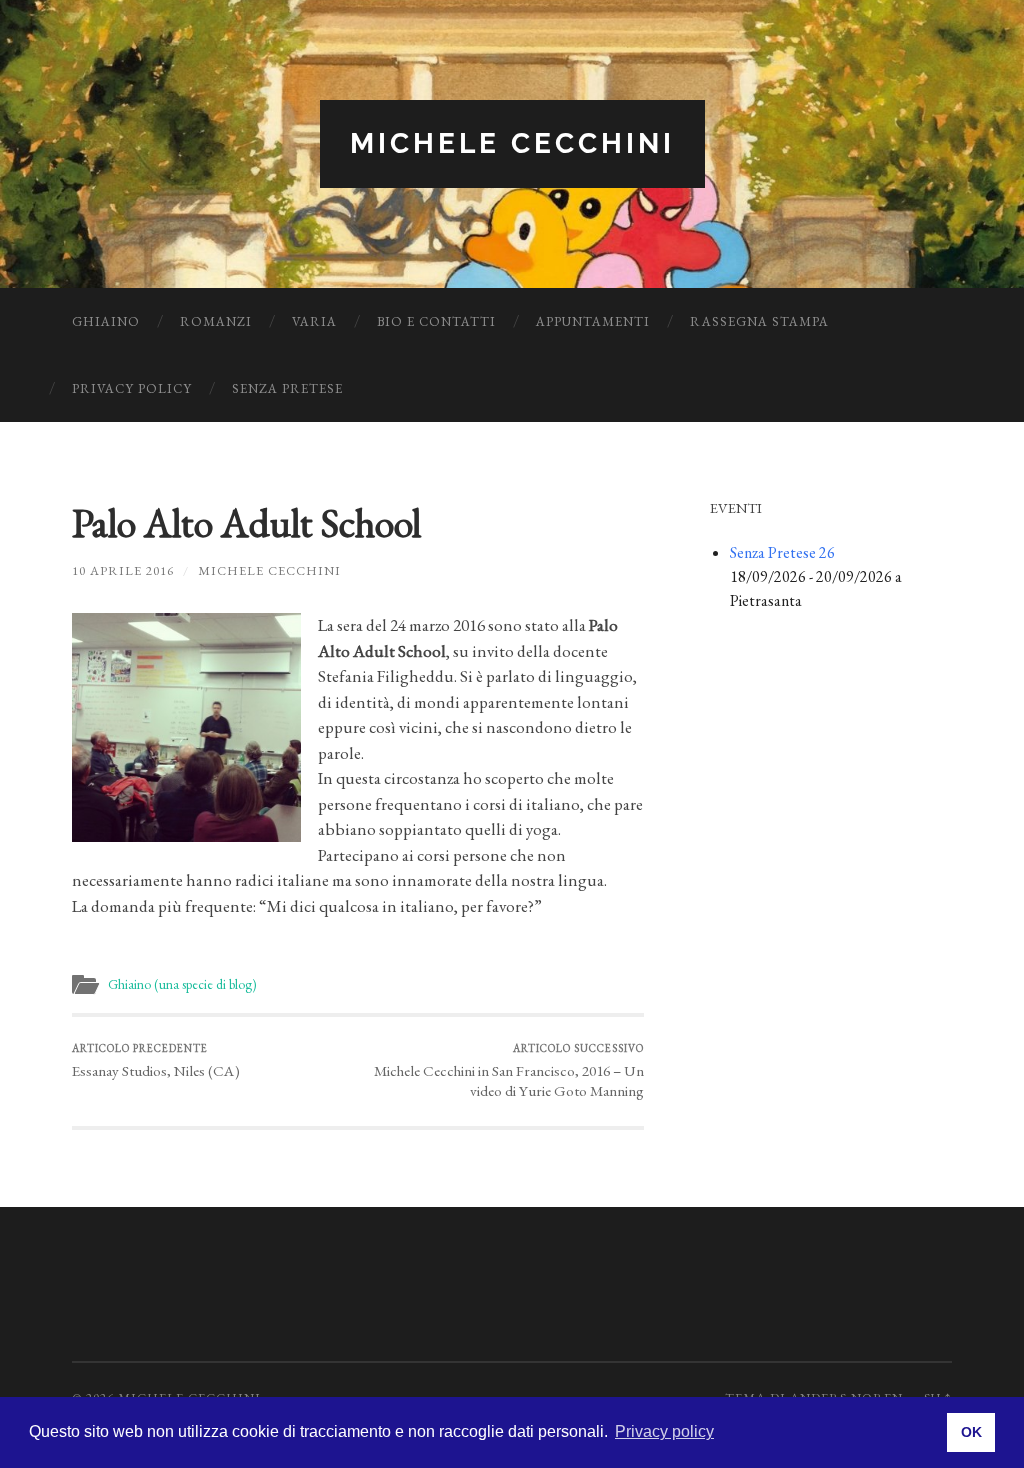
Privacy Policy (132, 388)
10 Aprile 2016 (123, 570)
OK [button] (971, 1432)
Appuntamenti (593, 321)
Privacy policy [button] (664, 1431)
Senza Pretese (287, 388)
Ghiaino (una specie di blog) (182, 984)
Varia (314, 321)
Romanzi (216, 321)
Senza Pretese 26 (782, 552)
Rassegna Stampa (759, 321)
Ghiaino (106, 321)
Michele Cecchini (512, 143)
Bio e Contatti (436, 321)
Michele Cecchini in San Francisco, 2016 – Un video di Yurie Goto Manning (509, 1071)
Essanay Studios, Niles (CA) (156, 1061)
